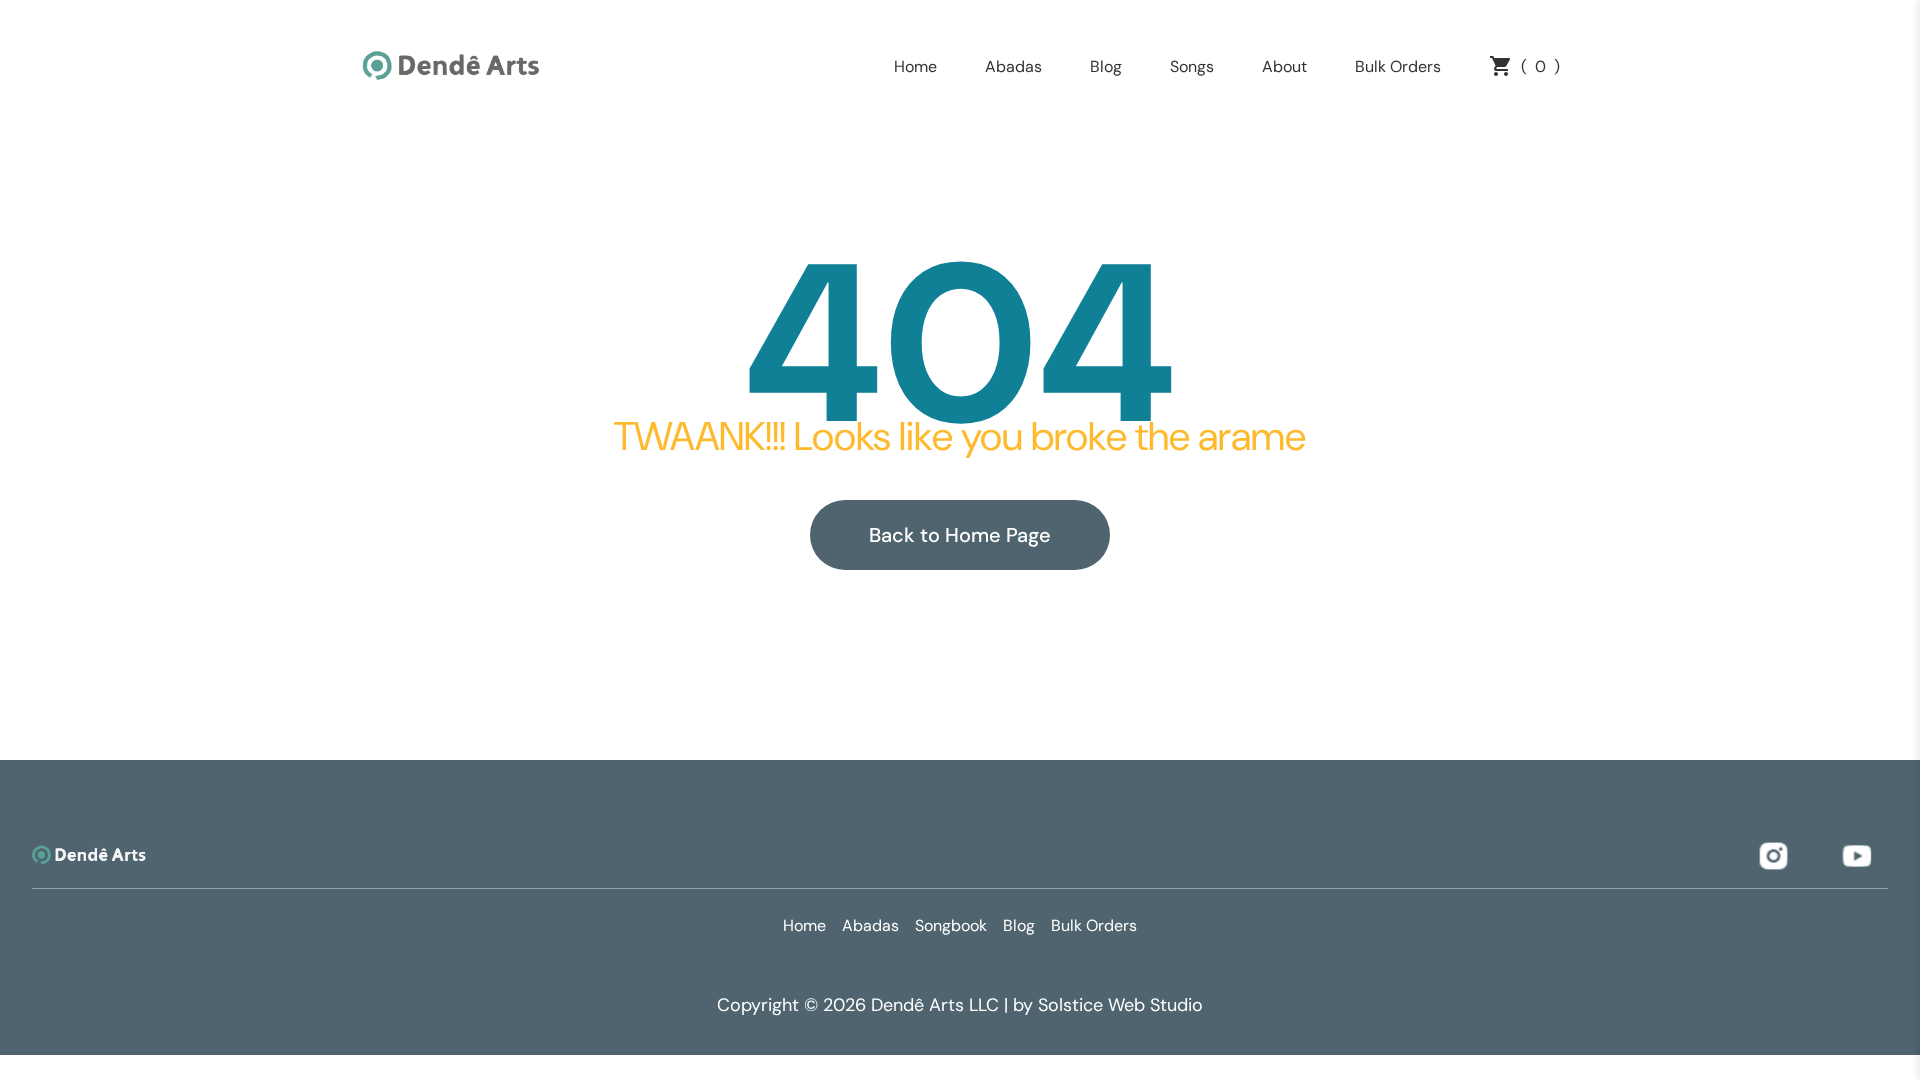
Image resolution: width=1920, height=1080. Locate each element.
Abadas (1013, 66)
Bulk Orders (1398, 66)
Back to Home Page (960, 535)
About (1284, 66)
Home (915, 66)
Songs (1192, 66)
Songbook (951, 925)
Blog (1106, 66)
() (1540, 66)
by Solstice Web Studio (1108, 1005)
